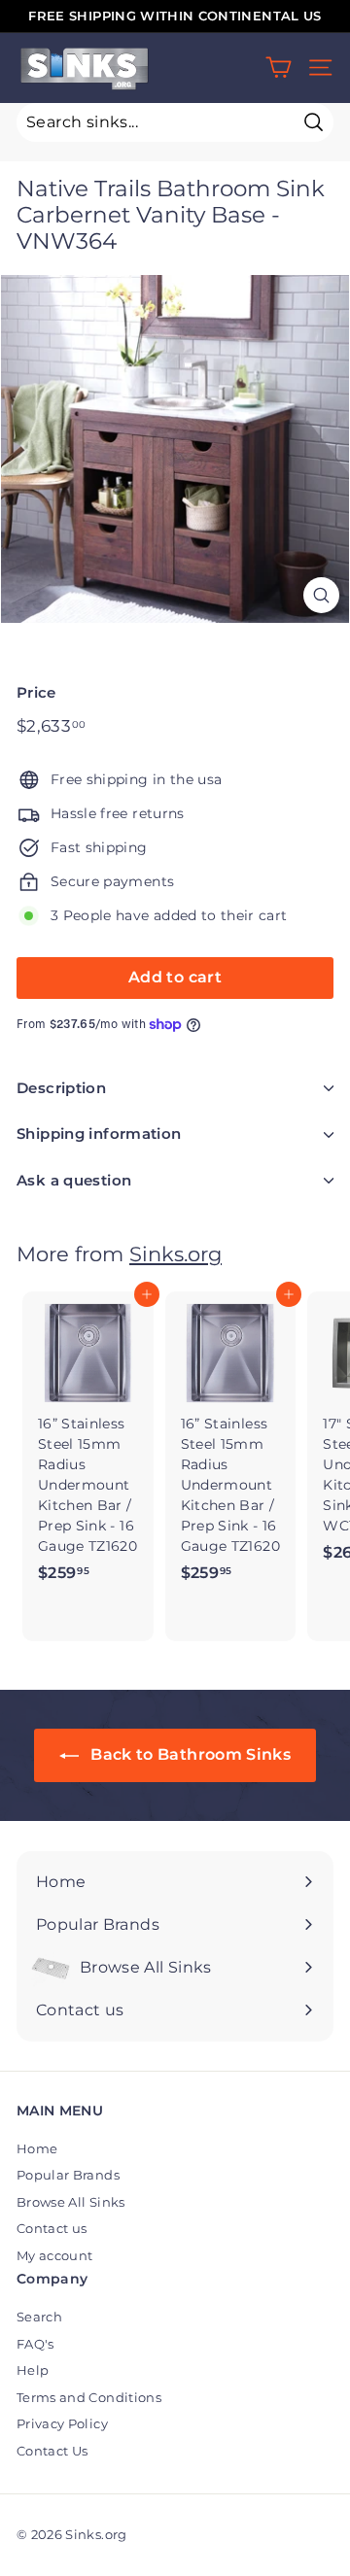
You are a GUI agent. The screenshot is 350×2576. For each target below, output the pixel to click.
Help (33, 2370)
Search (39, 2317)
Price (36, 692)
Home (37, 2148)
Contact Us (52, 2451)
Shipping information (99, 1133)
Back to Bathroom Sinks (189, 1754)
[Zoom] (321, 595)
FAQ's (35, 2344)
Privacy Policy (62, 2423)
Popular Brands (68, 2175)
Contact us (52, 2228)
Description (61, 1088)
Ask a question (74, 1180)
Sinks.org (175, 1254)
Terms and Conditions (89, 2397)
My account (55, 2255)
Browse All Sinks (71, 2202)
